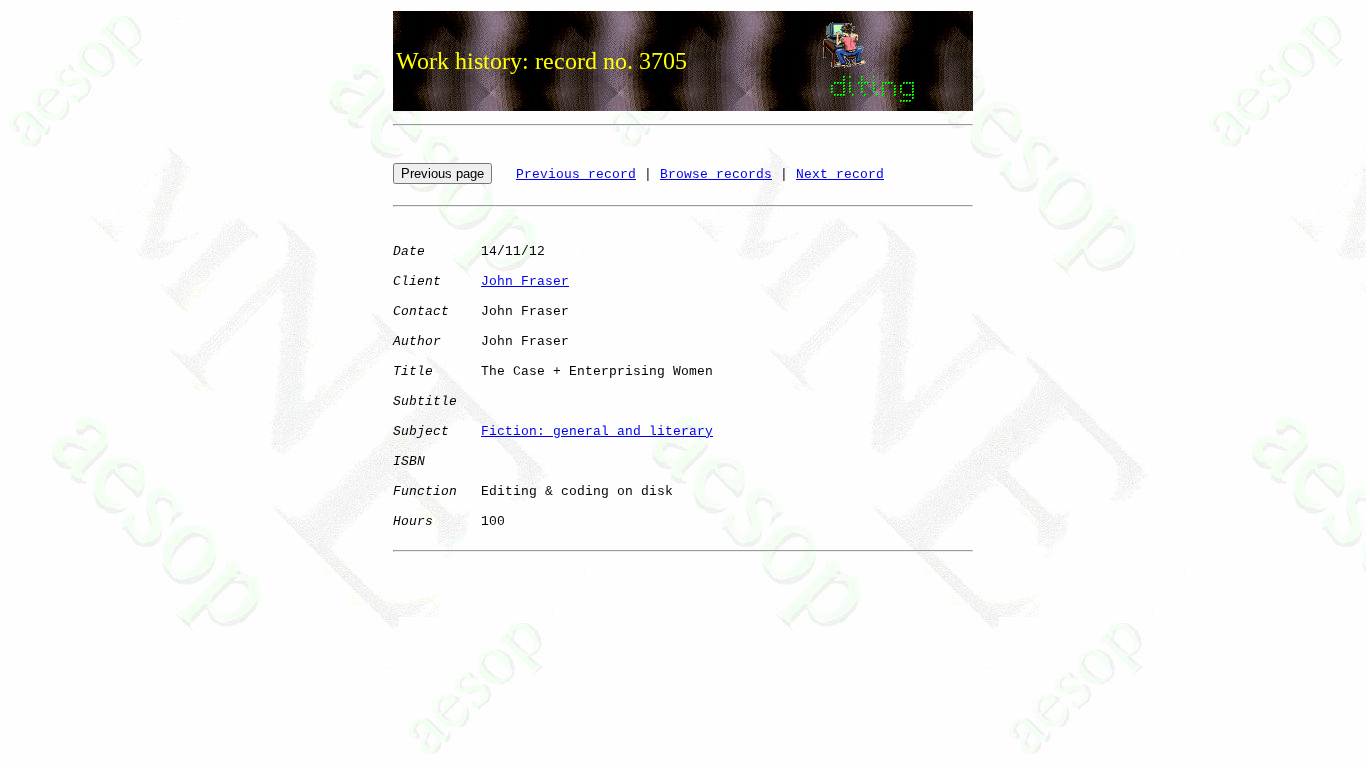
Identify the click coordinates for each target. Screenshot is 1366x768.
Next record (840, 174)
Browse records (716, 174)
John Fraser (525, 281)
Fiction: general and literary (597, 431)
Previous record (576, 174)
